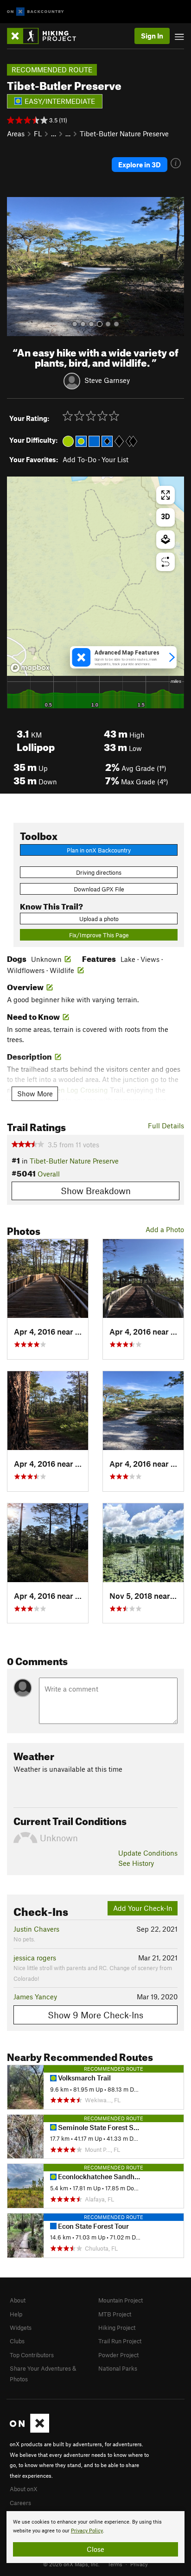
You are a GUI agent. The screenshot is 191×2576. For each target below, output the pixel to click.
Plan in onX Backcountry (99, 850)
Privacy (139, 2564)
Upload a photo (99, 919)
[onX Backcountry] (35, 12)
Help (16, 2314)
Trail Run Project (120, 2341)
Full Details (166, 1126)
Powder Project (118, 2355)
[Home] (46, 36)
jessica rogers (35, 1958)
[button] (16, 267)
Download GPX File (99, 889)
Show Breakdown (96, 1191)
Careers (20, 2503)
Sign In (152, 36)
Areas (16, 134)
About (18, 2300)
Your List (115, 459)
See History (136, 1863)
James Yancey (35, 1997)
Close (95, 2549)
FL (38, 134)
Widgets (21, 2328)
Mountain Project (121, 2300)
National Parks (118, 2368)
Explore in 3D (140, 165)
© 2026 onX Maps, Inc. (71, 2564)
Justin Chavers (36, 1929)
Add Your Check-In (143, 1908)
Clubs (17, 2341)
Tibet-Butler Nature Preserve (124, 134)
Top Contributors (32, 2355)
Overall (49, 1174)
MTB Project (115, 2314)
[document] (95, 2537)
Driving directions (99, 872)
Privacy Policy (87, 2531)
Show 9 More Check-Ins (95, 2015)
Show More (35, 1094)
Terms (115, 2564)
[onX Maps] (29, 2430)
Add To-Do (80, 459)
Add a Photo (165, 1229)
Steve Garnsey (107, 380)
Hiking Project (117, 2328)
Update (148, 1853)
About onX (24, 2489)
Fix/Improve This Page (99, 935)
